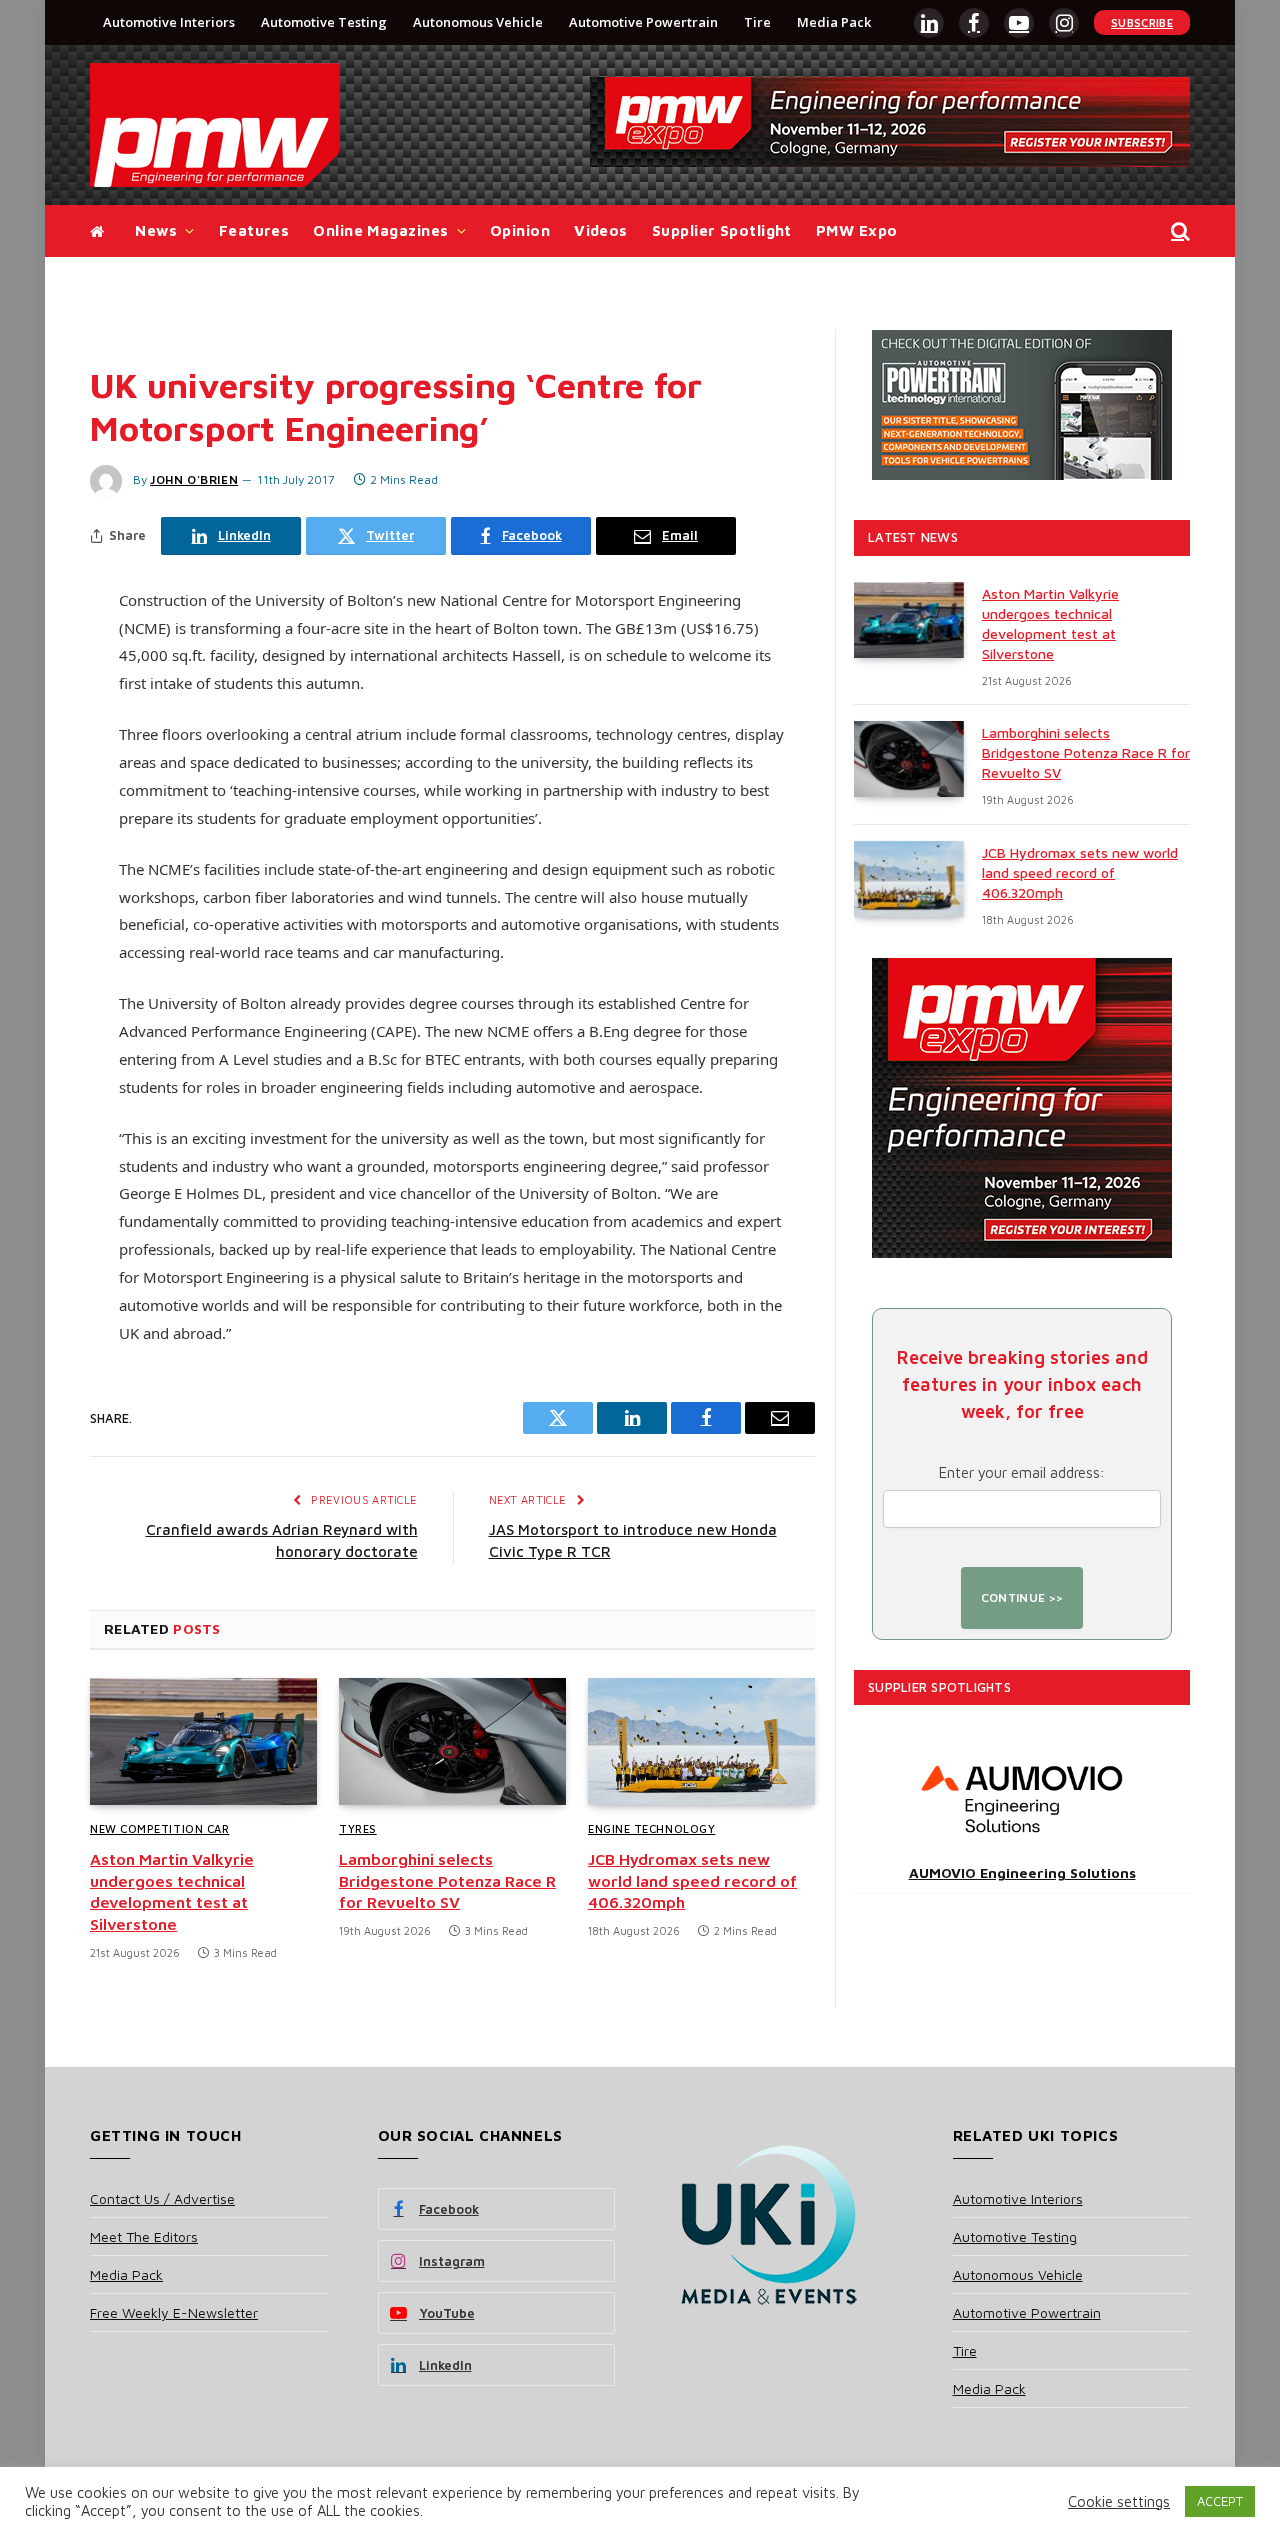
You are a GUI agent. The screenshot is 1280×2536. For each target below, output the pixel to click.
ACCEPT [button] (1220, 2501)
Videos (601, 230)
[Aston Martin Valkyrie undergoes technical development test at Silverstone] (203, 1742)
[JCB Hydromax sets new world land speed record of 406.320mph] (701, 1742)
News (156, 230)
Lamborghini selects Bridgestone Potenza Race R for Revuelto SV (447, 1881)
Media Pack (834, 22)
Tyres (358, 1828)
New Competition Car (159, 1828)
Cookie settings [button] (1119, 2501)
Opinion (520, 230)
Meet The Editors (144, 2236)
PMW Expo (857, 230)
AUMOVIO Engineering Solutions (1022, 1872)
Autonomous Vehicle (478, 22)
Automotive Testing (324, 22)
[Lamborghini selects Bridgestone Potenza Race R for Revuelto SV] (452, 1742)
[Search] (1178, 231)
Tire (757, 22)
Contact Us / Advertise (162, 2198)
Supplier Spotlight (722, 230)
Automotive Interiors (169, 22)
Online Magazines (380, 230)
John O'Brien (194, 479)
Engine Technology (651, 1828)
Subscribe (1142, 22)
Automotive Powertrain (643, 22)
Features (254, 230)
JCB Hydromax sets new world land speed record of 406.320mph (692, 1881)
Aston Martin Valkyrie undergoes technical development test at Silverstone (172, 1891)
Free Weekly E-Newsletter (174, 2312)
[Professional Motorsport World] (215, 125)
